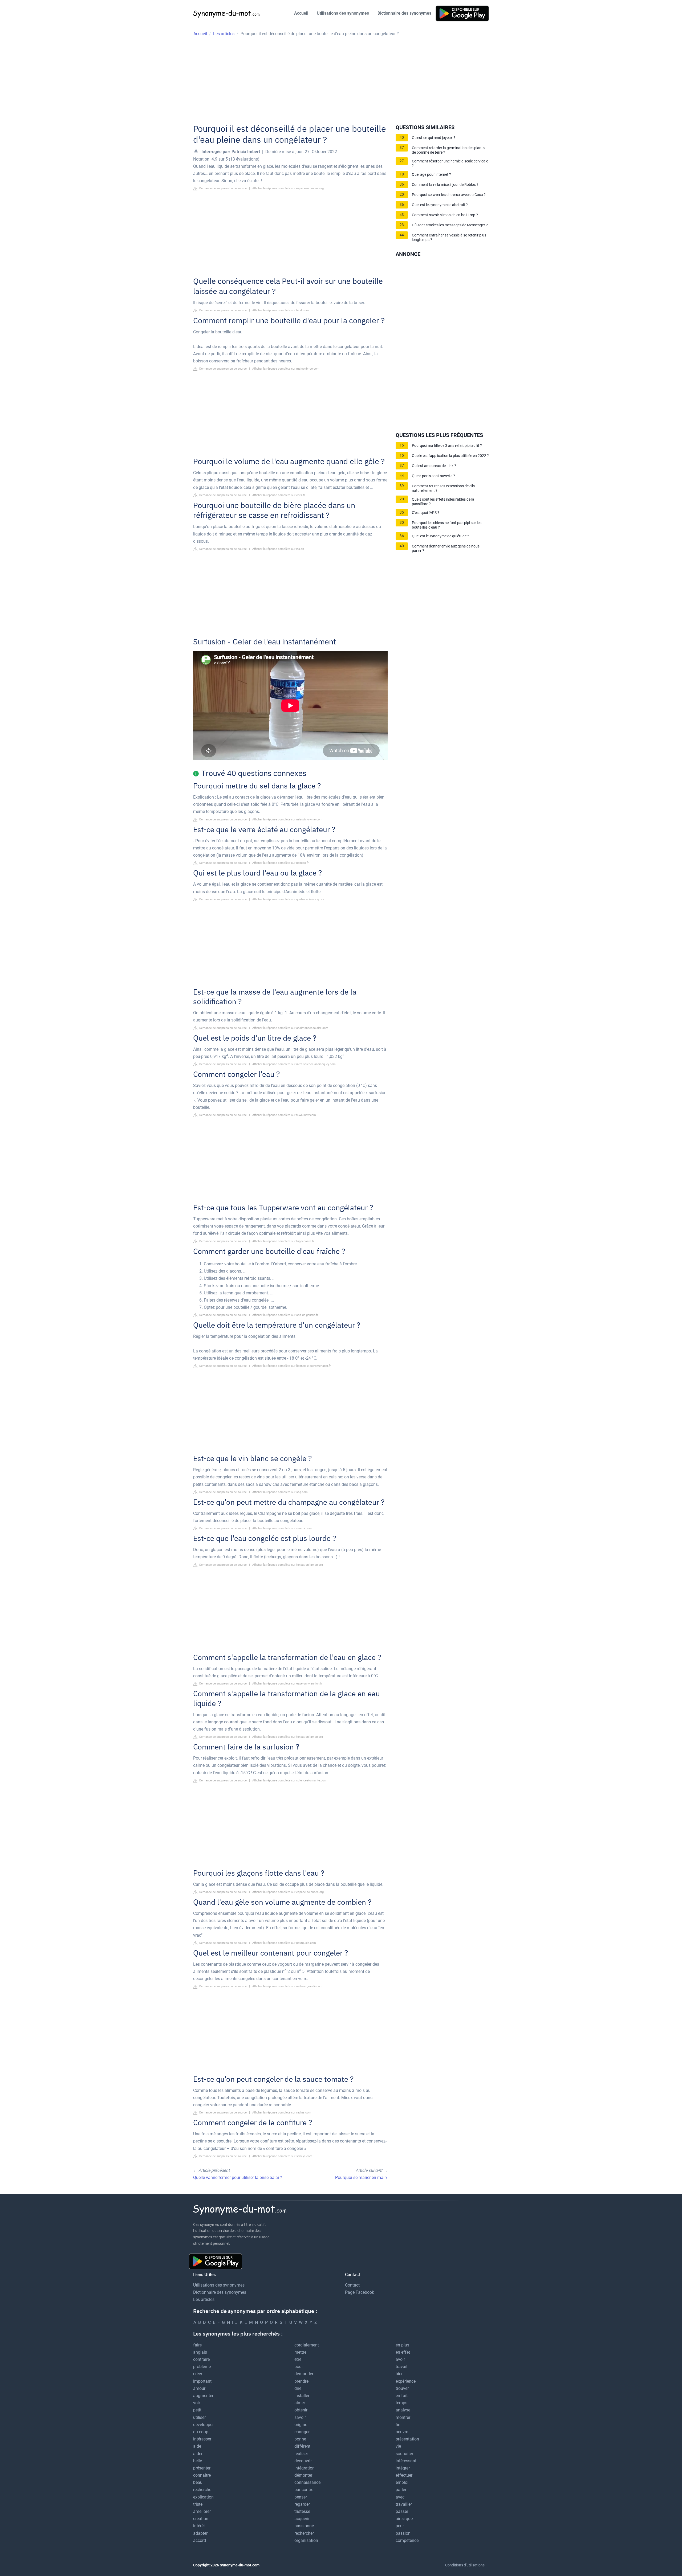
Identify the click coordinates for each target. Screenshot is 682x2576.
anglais (200, 2352)
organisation (306, 2540)
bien (400, 2374)
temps (401, 2403)
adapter (200, 2533)
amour (199, 2388)
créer (198, 2374)
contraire (201, 2359)
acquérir (302, 2519)
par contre (304, 2490)
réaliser (301, 2454)
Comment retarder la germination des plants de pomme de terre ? (448, 150)
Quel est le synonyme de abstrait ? (440, 205)
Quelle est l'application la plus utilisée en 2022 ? (450, 456)
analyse (403, 2410)
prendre (301, 2381)
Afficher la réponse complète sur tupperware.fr (283, 1241)
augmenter (203, 2396)
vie (398, 2446)
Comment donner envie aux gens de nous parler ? (446, 549)
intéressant (406, 2461)
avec (400, 2497)
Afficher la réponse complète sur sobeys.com (282, 2156)
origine (301, 2425)
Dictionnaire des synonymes (404, 13)
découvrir (303, 2461)
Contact (352, 2285)
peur (400, 2526)
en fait (402, 2396)
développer (203, 2425)
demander (304, 2374)
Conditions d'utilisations (465, 2565)
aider (198, 2454)
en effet (403, 2352)
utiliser (199, 2417)
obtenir (301, 2410)
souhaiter (404, 2454)
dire (298, 2388)
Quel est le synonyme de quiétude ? (441, 536)
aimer (300, 2403)
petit (197, 2410)
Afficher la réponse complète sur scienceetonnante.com (289, 1780)
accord (200, 2540)
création (201, 2519)
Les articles (204, 2299)
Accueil (301, 13)
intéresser (202, 2439)
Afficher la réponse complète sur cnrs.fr (279, 495)
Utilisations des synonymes (343, 13)
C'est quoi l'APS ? (426, 513)
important (202, 2381)
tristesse (302, 2511)
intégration (305, 2468)
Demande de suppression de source (223, 188)
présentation (407, 2439)
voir (197, 2403)
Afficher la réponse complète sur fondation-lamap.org (288, 1565)
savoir (300, 2417)
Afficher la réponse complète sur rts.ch (278, 549)
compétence (407, 2540)
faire (197, 2345)
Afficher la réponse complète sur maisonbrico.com (286, 369)
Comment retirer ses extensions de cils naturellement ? (443, 488)
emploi (402, 2482)
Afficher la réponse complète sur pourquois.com (284, 1943)
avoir (400, 2359)
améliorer (202, 2511)
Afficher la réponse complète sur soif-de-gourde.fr (285, 1315)
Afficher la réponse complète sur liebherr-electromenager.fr (292, 1366)
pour (299, 2367)
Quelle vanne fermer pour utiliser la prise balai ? (238, 2178)
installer (302, 2396)
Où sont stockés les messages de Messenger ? (450, 225)
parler (401, 2490)
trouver (402, 2388)
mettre (300, 2352)
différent (302, 2446)
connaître (202, 2475)
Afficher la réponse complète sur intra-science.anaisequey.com (294, 1064)
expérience (406, 2381)
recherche (202, 2490)
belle (198, 2461)
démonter (303, 2475)
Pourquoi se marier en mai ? (361, 2178)
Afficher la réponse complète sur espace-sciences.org (288, 188)
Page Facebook (360, 2292)
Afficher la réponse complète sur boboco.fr (281, 863)
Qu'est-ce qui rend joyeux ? (434, 138)
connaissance (307, 2482)
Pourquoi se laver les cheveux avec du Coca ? (449, 195)
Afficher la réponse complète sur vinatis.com (282, 1528)
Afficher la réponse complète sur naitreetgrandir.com (287, 1986)
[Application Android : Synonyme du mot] (462, 13)
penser (301, 2497)
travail (401, 2367)
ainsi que (404, 2519)
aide (197, 2446)
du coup (201, 2432)
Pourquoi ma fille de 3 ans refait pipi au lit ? (447, 446)
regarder (302, 2504)
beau (198, 2482)
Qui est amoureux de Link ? (434, 466)
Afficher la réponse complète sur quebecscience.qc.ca (288, 899)
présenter (202, 2468)
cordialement (307, 2345)
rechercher (304, 2533)
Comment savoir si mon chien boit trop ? (445, 215)
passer (402, 2511)
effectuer (404, 2475)
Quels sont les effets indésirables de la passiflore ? (443, 502)
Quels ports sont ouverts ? (433, 476)
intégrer (403, 2468)
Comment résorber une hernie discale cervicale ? (450, 163)
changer (302, 2432)
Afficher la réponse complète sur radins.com (282, 2113)
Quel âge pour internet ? (431, 175)
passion (403, 2533)
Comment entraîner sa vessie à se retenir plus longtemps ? (449, 238)
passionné (304, 2526)
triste (198, 2504)
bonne (300, 2439)
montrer (403, 2417)
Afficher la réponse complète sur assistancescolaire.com (290, 1028)
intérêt (199, 2526)
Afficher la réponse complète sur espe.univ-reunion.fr (287, 1684)
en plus (402, 2345)
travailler (404, 2504)
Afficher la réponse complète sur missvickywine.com (287, 819)
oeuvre (402, 2432)
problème (202, 2367)
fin (398, 2425)
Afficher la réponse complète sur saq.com (280, 1492)
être (298, 2359)
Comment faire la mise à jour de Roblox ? (445, 185)
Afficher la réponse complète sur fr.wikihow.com (284, 1115)
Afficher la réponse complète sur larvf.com (281, 310)
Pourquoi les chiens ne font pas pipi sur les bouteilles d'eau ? (447, 525)
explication (203, 2497)
